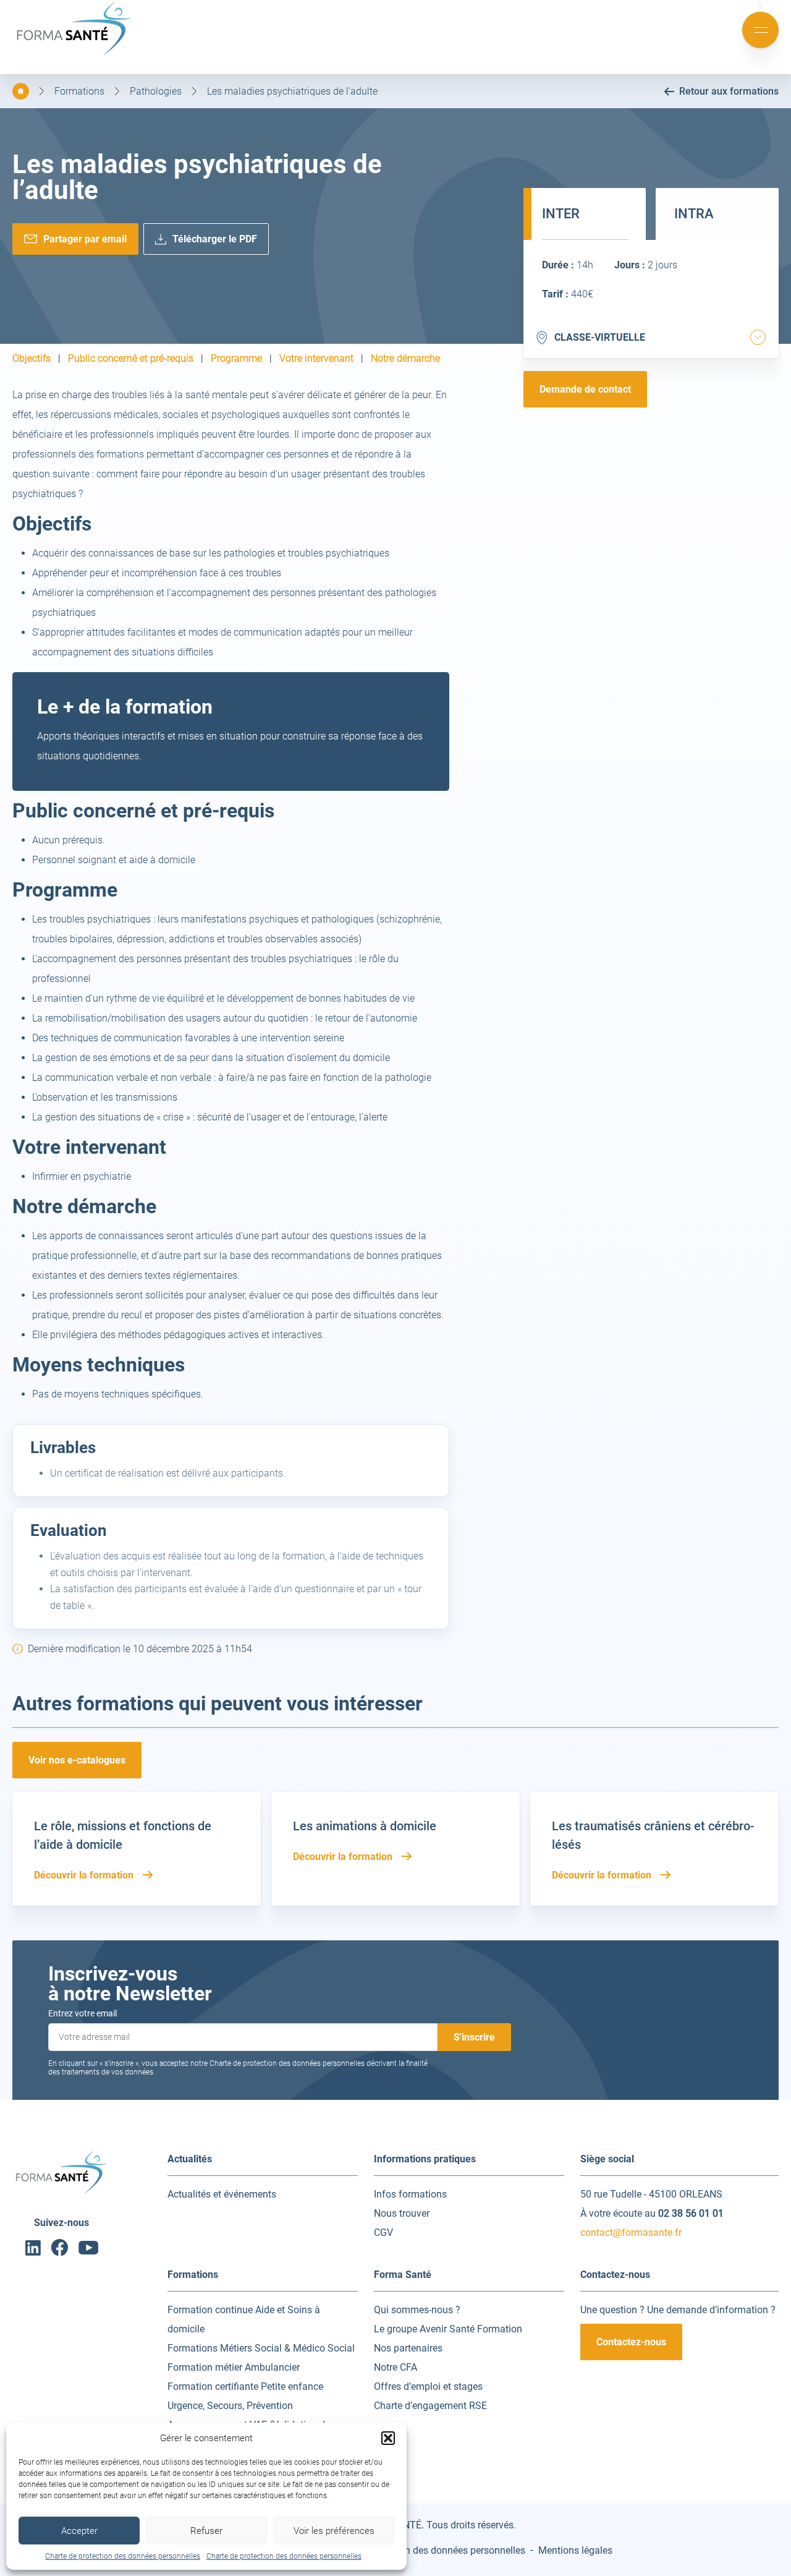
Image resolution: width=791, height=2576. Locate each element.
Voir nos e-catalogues (77, 1760)
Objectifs (32, 359)
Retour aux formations (729, 91)
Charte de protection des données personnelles (123, 2556)
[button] (388, 2438)
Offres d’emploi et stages (428, 2386)
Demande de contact (585, 389)
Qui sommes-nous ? (417, 2310)
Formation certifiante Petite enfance (245, 2386)
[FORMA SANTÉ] (74, 54)
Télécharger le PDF (215, 239)
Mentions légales (575, 2550)
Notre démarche (405, 359)
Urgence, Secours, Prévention (230, 2406)
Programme (236, 359)
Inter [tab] (561, 214)
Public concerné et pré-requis (131, 359)
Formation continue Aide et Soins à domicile (244, 2319)
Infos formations (410, 2194)
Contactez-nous (631, 2342)
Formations (79, 91)
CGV (383, 2233)
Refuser (206, 2531)
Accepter (79, 2531)
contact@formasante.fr (631, 2233)
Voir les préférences (334, 2531)
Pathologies (156, 91)
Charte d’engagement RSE (430, 2406)
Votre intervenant (316, 359)
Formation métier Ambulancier (234, 2367)
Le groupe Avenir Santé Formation (448, 2329)
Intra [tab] (694, 214)
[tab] (758, 337)
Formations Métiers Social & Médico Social (261, 2348)
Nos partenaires (408, 2348)
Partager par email (85, 239)
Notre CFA (395, 2367)
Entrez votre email (82, 2013)
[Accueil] (21, 91)
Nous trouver (402, 2213)
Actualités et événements (222, 2194)
